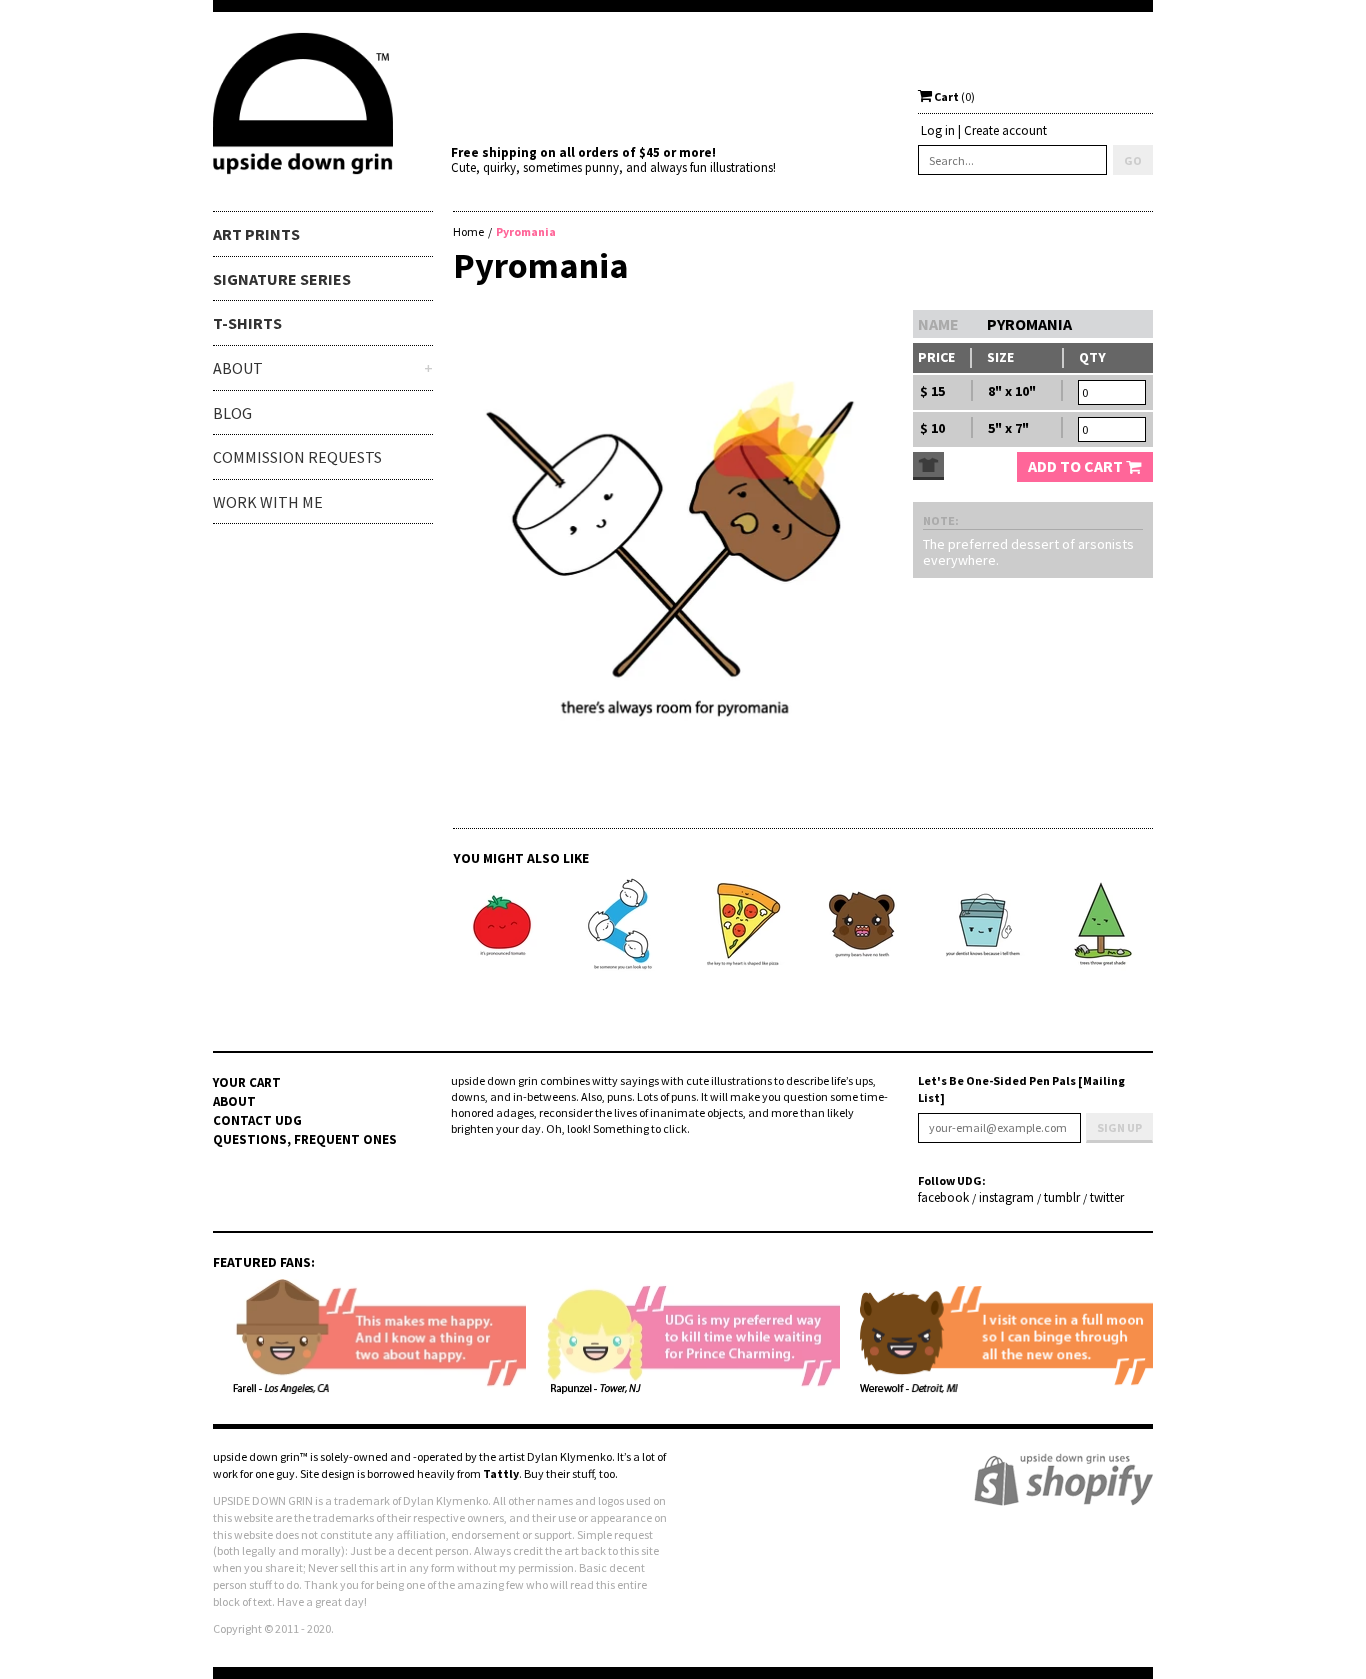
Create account (1005, 130)
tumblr (1062, 1198)
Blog (232, 413)
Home (468, 231)
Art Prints (256, 234)
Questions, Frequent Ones (305, 1139)
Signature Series (282, 279)
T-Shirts (247, 323)
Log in (938, 130)
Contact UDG (257, 1120)
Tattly (501, 1473)
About (234, 1101)
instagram (1006, 1198)
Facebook (943, 1198)
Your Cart (247, 1082)
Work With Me (268, 502)
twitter (1107, 1198)
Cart (953, 96)
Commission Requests (297, 457)
